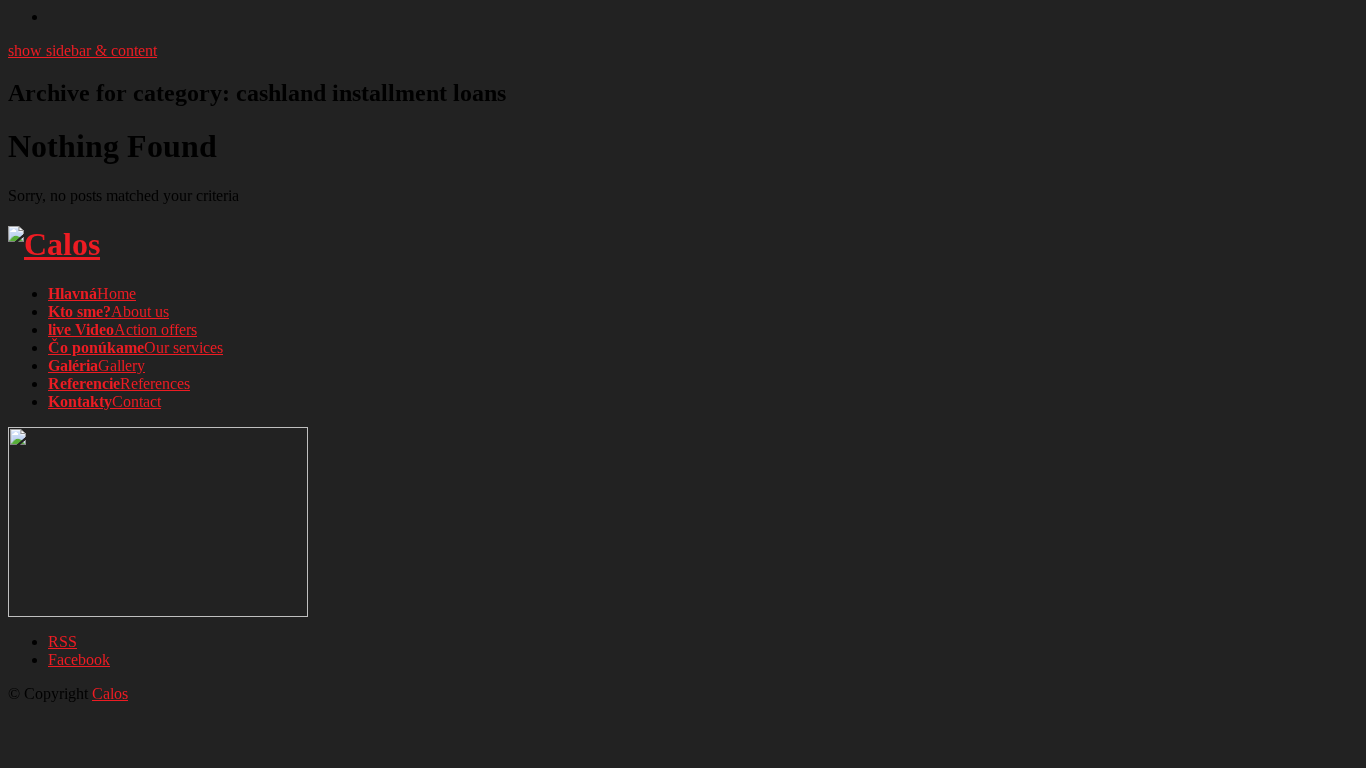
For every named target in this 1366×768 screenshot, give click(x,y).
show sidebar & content (82, 50)
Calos (110, 693)
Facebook (79, 659)
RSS (62, 641)
